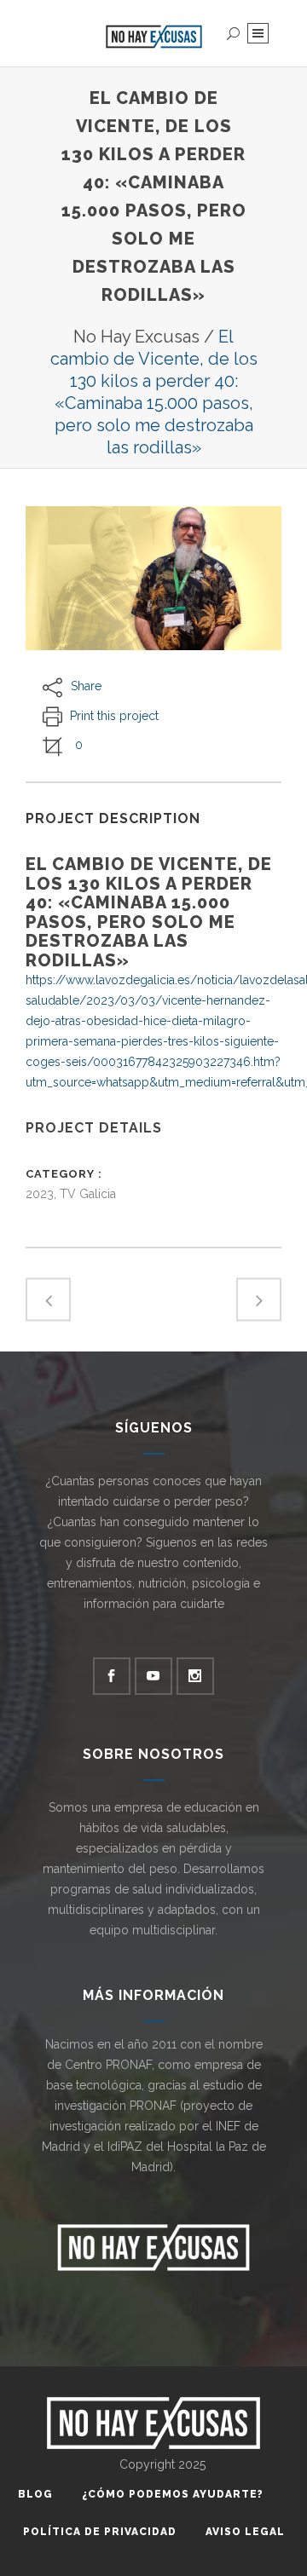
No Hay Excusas (136, 337)
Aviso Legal (245, 2532)
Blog (35, 2494)
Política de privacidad (100, 2532)
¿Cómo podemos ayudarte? (173, 2494)
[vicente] (153, 578)
